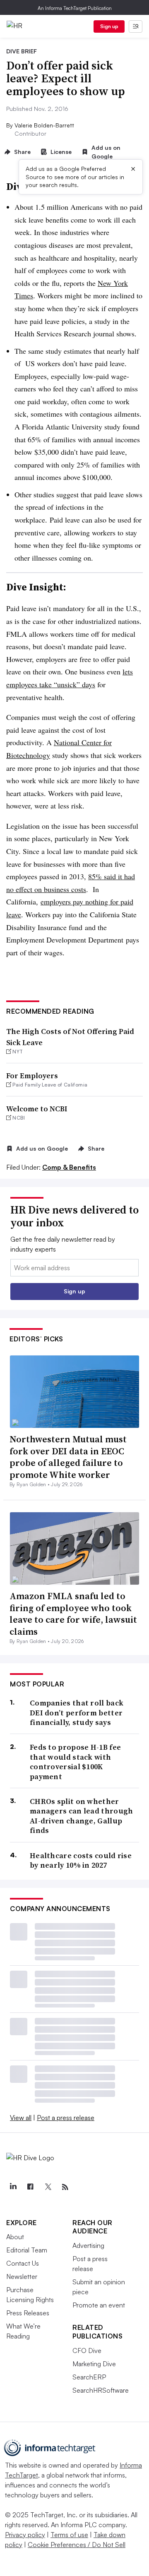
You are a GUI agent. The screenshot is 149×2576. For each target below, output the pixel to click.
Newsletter (22, 2276)
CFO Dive (87, 2351)
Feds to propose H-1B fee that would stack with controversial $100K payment (75, 1762)
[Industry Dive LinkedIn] (13, 2187)
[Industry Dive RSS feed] (65, 2187)
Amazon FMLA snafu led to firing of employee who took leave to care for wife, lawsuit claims (73, 1614)
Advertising (88, 2245)
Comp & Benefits (69, 1167)
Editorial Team (27, 2250)
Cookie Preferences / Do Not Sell (77, 2545)
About (15, 2237)
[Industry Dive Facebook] (30, 2187)
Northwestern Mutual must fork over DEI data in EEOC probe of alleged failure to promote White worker (68, 1457)
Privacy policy (25, 2535)
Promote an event (99, 2305)
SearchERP (89, 2377)
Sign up (109, 26)
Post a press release (66, 2118)
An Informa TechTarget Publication (75, 8)
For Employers (32, 1076)
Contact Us (23, 2263)
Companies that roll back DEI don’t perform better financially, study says (77, 1713)
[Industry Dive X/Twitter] (48, 2187)
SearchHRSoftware (101, 2390)
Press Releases (28, 2313)
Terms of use (69, 2535)
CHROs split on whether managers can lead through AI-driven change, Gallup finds (82, 1816)
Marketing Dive (94, 2364)
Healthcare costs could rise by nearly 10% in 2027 (81, 1860)
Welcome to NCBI (37, 1109)
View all (21, 2118)
